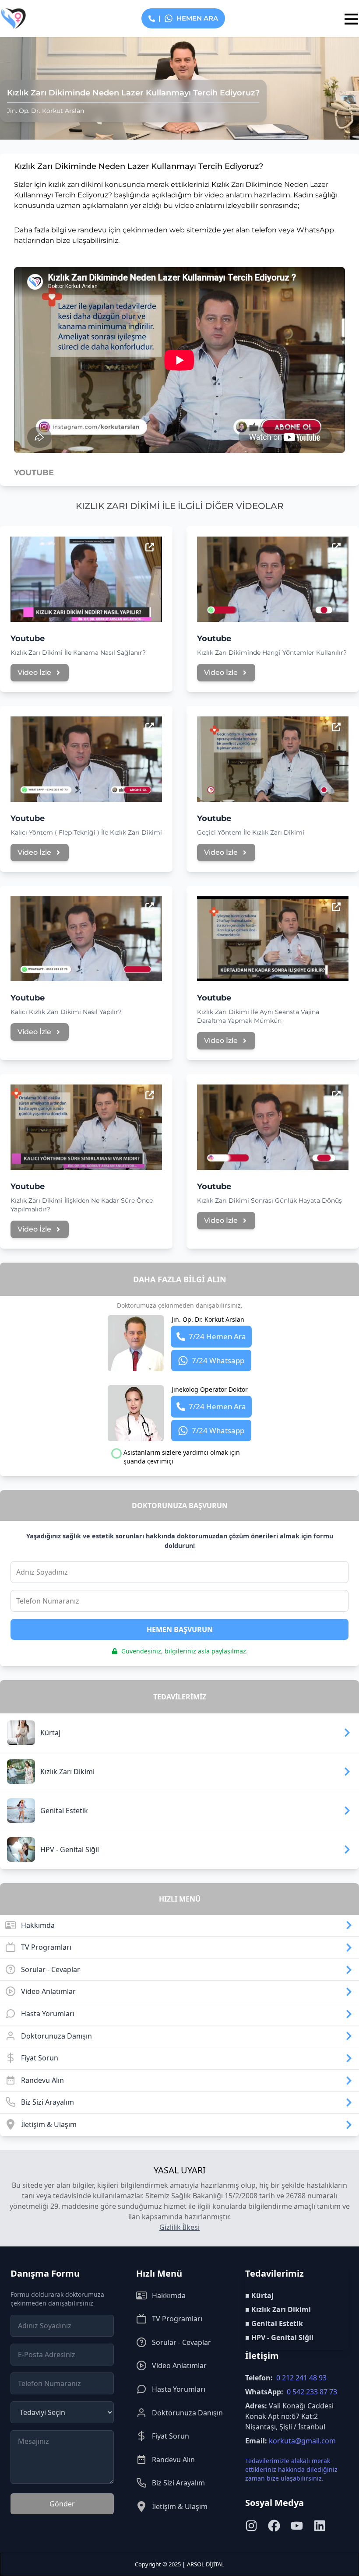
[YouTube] (297, 2526)
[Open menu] (350, 19)
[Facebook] (274, 2526)
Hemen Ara (188, 18)
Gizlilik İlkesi (179, 2227)
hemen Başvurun (180, 1629)
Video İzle (34, 672)
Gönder (62, 2504)
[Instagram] (251, 2526)
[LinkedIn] (320, 2526)
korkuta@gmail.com (302, 2441)
